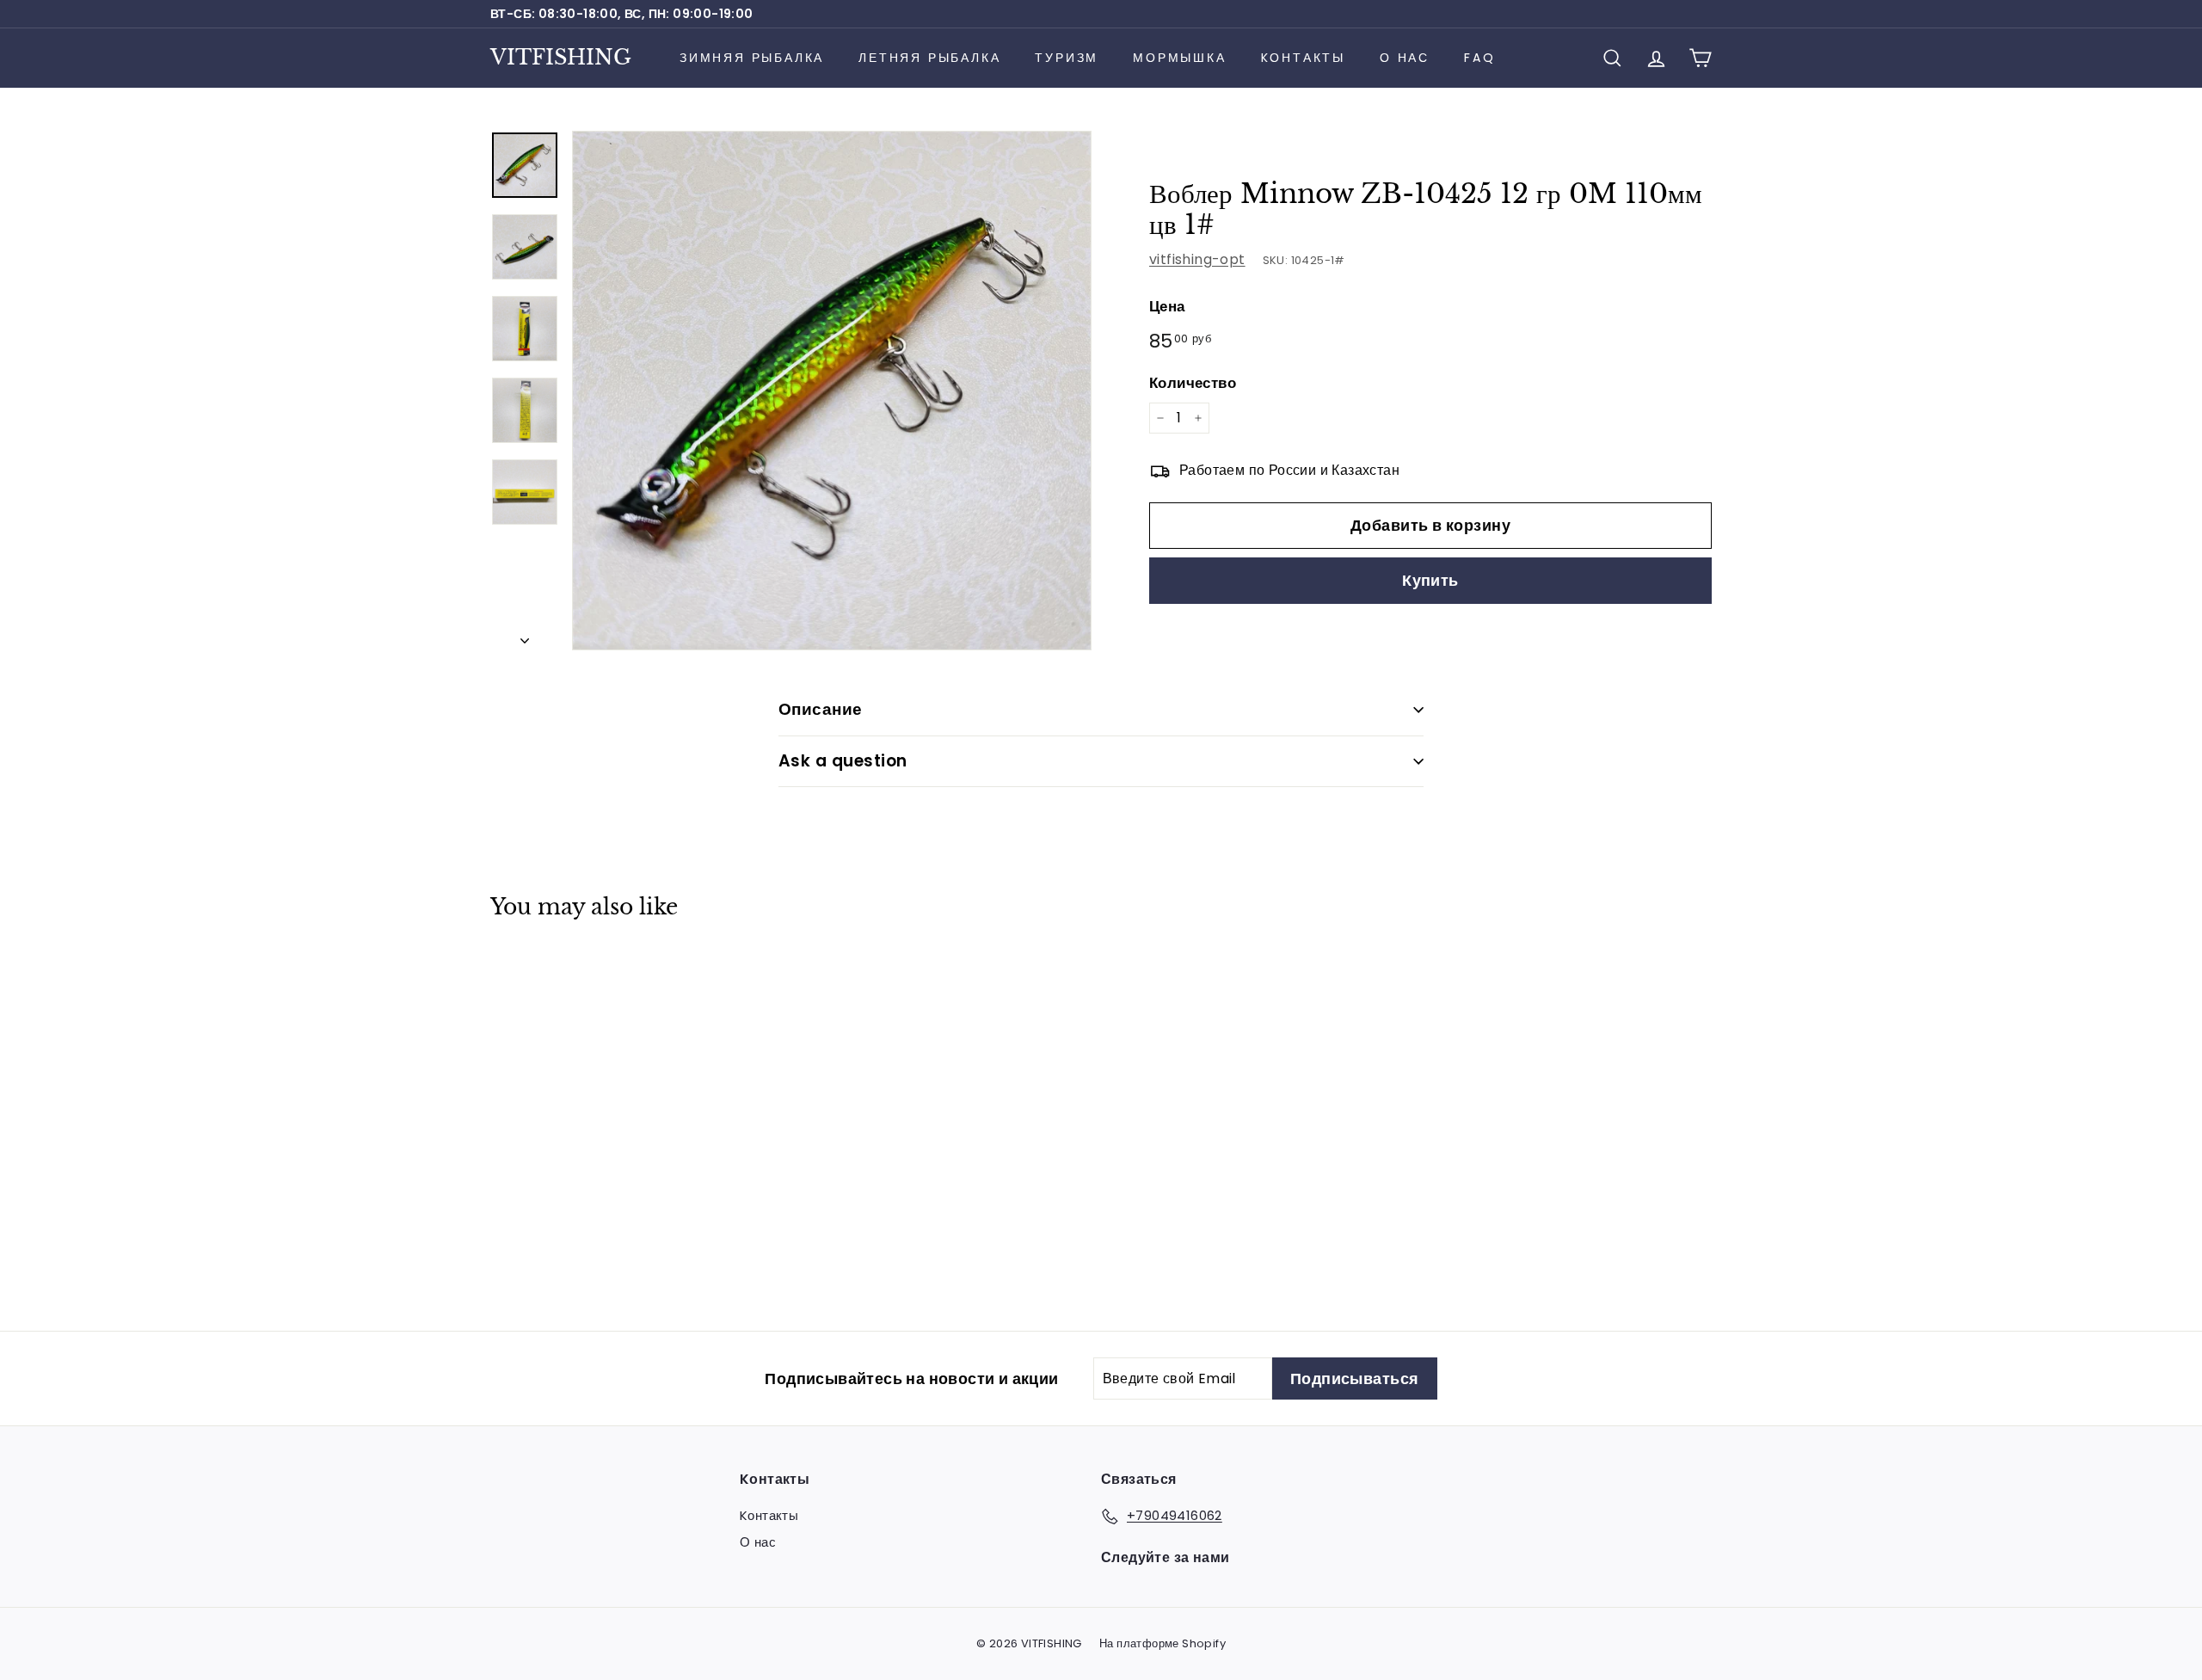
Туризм (1067, 58)
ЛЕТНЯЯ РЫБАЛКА (929, 58)
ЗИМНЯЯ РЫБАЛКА (752, 58)
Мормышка (1179, 58)
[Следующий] (525, 636)
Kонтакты (1303, 58)
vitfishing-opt (1197, 259)
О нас (1405, 58)
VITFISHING (561, 57)
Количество (1193, 383)
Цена (1167, 306)
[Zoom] (832, 391)
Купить (1430, 581)
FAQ (1479, 58)
